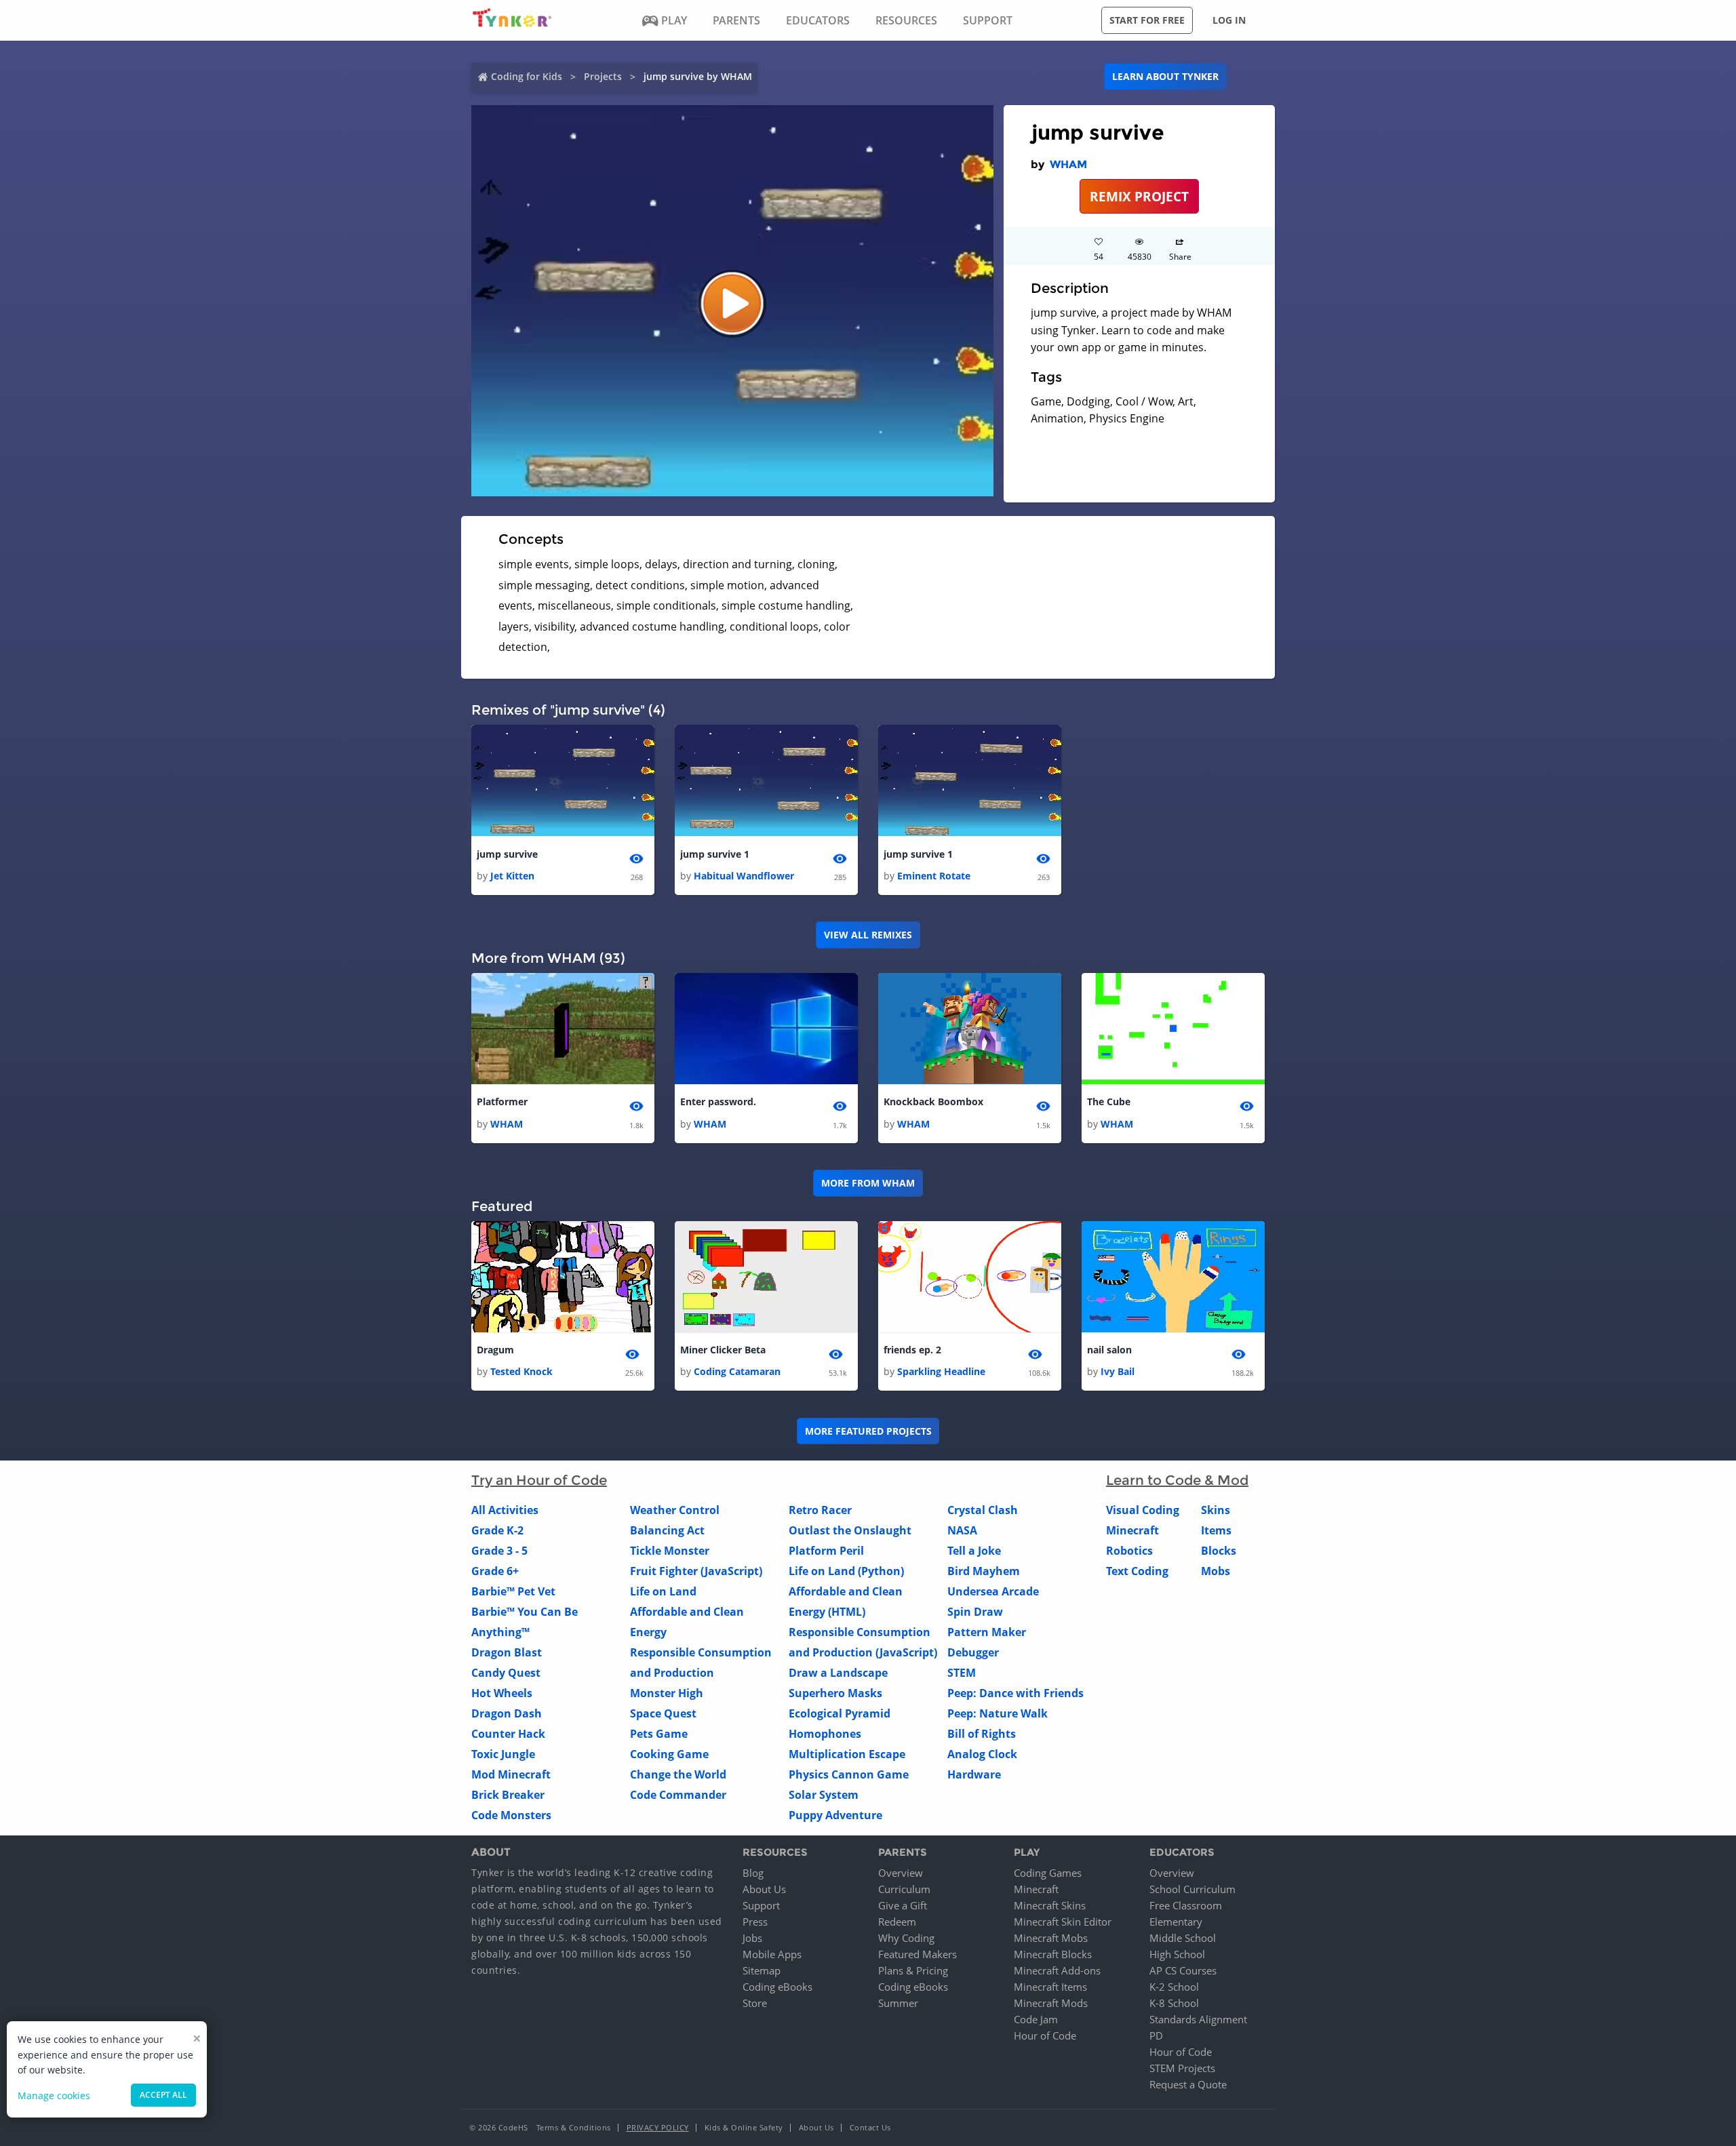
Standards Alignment (1198, 2019)
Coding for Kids (527, 76)
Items (1216, 1530)
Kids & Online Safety (744, 2127)
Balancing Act (667, 1530)
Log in (1229, 20)
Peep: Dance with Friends (1015, 1693)
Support (761, 1905)
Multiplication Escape (847, 1754)
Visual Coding (1143, 1510)
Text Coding (1137, 1571)
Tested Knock (521, 1371)
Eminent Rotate (934, 876)
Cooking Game (669, 1754)
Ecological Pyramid (840, 1713)
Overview (901, 1873)
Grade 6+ (495, 1571)
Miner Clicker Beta (723, 1350)
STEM (962, 1673)
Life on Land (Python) (846, 1571)
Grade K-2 (497, 1530)
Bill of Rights (982, 1734)
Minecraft (1132, 1530)
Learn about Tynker (1165, 76)
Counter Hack (508, 1734)
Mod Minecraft (511, 1774)
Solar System (824, 1795)
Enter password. (718, 1101)
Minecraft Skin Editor (1063, 1922)
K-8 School (1174, 2003)
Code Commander (678, 1795)
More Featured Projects (868, 1431)
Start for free (1147, 20)
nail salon (1109, 1350)
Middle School (1183, 1938)
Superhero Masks (835, 1693)
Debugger (973, 1652)
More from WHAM (868, 1183)
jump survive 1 (715, 854)
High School (1177, 1954)
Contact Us (870, 2127)
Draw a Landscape (838, 1673)
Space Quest (663, 1713)
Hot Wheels (502, 1693)
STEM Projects (1182, 2068)
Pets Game (659, 1734)
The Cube (1109, 1101)
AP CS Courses (1183, 1970)
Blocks (1219, 1551)
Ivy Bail (1118, 1371)
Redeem (897, 1922)
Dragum (495, 1350)
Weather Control (675, 1510)
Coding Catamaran (737, 1371)
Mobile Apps (772, 1954)
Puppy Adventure (835, 1815)
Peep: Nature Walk (998, 1713)
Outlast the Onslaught (850, 1530)
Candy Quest (506, 1673)
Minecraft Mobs (1051, 1938)
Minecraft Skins (1050, 1905)
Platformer (502, 1101)
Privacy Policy (658, 2127)
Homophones (825, 1734)
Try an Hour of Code (539, 1480)
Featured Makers (918, 1954)
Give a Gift (903, 1905)
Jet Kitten (512, 876)
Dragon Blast (507, 1652)
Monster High (667, 1693)
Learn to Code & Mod (1177, 1480)
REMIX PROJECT (1139, 196)
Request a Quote (1188, 2084)
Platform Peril (826, 1551)
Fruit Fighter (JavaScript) (696, 1571)
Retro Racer (820, 1510)
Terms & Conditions (574, 2127)
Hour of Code (1045, 2035)
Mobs (1216, 1571)
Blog (753, 1873)
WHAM (1068, 164)
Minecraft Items (1050, 1987)
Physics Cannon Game (849, 1774)
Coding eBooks (777, 1987)
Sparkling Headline (941, 1371)
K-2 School (1174, 1987)
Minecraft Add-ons (1057, 1970)
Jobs (752, 1938)
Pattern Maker (987, 1632)
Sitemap (762, 1970)
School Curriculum (1192, 1889)
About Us (764, 1889)
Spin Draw (975, 1612)
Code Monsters (511, 1815)
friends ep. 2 (912, 1350)
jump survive (507, 854)
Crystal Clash (983, 1510)
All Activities (505, 1510)
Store (755, 2003)
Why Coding (906, 1938)
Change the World (678, 1774)
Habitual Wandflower (744, 876)
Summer (898, 2003)
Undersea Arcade (993, 1591)
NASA (962, 1530)
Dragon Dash (507, 1713)
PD (1156, 2035)
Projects (603, 76)
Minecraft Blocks (1053, 1954)
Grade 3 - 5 (499, 1551)
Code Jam (1036, 2019)
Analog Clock (982, 1754)
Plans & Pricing (913, 1970)
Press (755, 1922)
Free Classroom (1186, 1905)
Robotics (1129, 1551)
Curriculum (904, 1889)
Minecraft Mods (1051, 2003)
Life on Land (663, 1591)
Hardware (974, 1774)
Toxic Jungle (503, 1754)
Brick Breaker (508, 1795)
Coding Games (1048, 1873)
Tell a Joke (974, 1551)
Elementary (1176, 1922)
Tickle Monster (670, 1551)
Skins (1216, 1510)
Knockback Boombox (933, 1101)
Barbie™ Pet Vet (513, 1591)
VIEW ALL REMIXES (868, 935)
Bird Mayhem (984, 1571)
